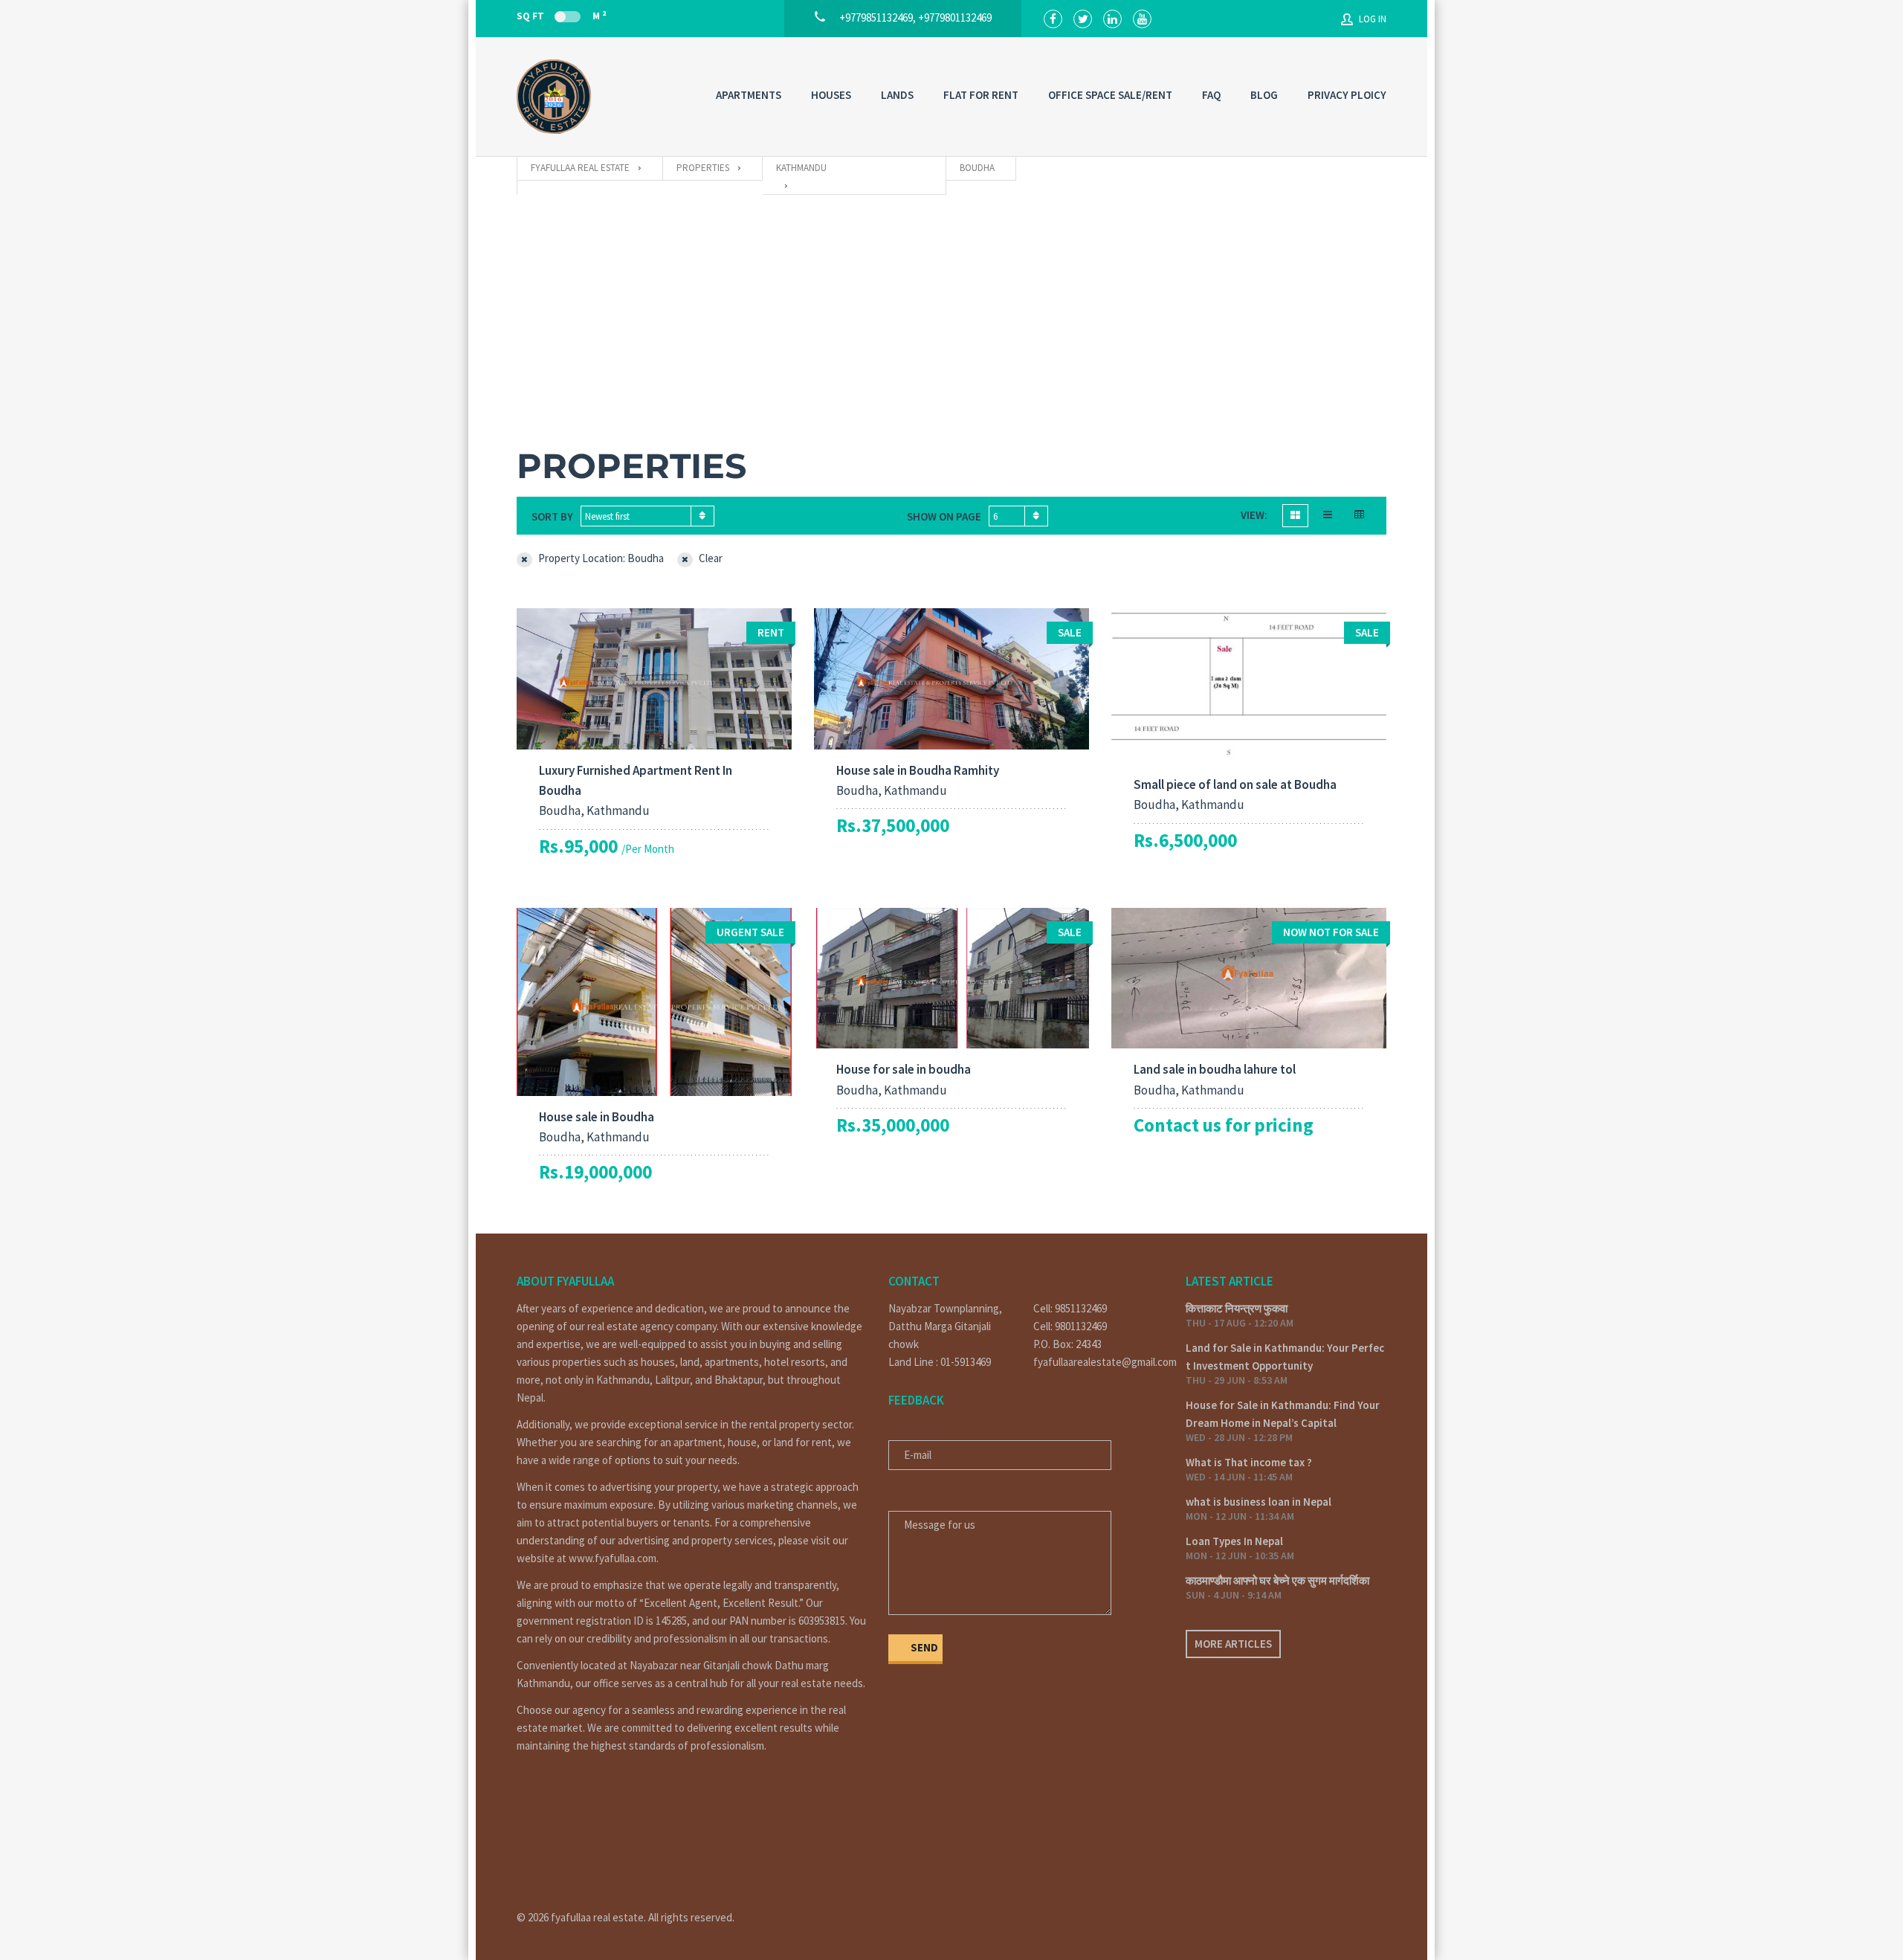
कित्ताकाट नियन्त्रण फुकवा (1237, 1308)
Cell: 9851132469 (1070, 1308)
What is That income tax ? (1249, 1462)
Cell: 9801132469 (1070, 1326)
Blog (1264, 95)
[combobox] (647, 516)
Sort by (552, 516)
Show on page (944, 516)
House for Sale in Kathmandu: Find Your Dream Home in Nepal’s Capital (1283, 1414)
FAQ (1211, 95)
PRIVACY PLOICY (1347, 95)
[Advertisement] (951, 306)
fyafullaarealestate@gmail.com (1098, 1362)
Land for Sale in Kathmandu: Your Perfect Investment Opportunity (1285, 1357)
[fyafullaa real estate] (554, 97)
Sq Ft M (561, 16)
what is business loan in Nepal (1259, 1502)
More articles (1233, 1644)
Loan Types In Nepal (1234, 1541)
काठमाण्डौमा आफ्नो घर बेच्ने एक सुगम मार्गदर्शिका (1277, 1580)
